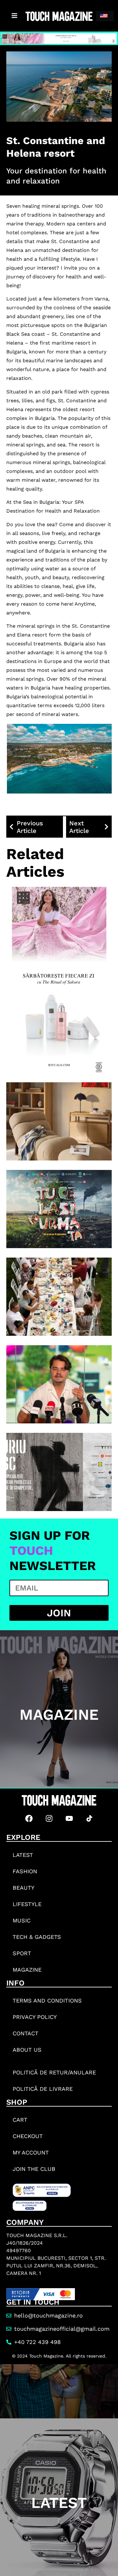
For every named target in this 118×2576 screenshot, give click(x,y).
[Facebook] (29, 1818)
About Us (27, 2050)
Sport (22, 1953)
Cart (20, 2120)
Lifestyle (27, 1904)
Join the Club (34, 2169)
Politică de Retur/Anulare (54, 2072)
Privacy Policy (35, 2017)
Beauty (23, 1888)
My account (31, 2152)
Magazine (27, 1970)
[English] (105, 16)
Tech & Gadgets (37, 1937)
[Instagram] (49, 1818)
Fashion (25, 1871)
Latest (23, 1855)
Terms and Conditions (47, 2000)
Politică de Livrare (43, 2089)
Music (22, 1920)
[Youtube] (69, 1818)
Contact (25, 2033)
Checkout (28, 2136)
